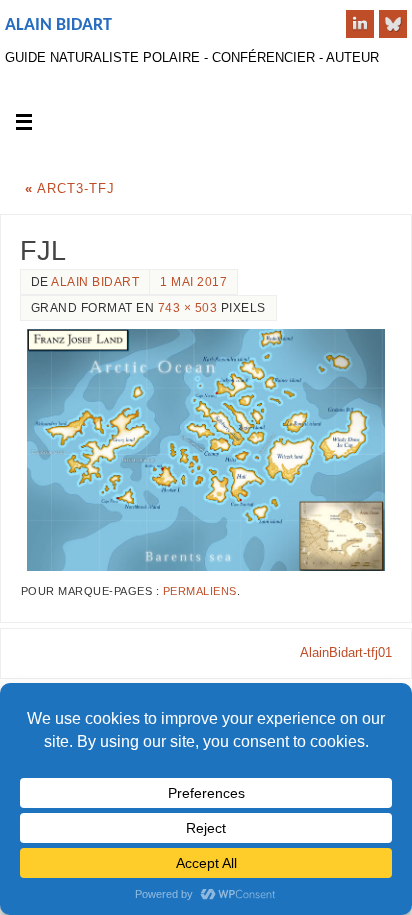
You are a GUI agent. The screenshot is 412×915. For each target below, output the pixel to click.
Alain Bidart (58, 25)
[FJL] (206, 450)
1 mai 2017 (193, 282)
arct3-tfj (70, 189)
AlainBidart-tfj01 (346, 653)
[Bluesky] (393, 24)
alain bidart (95, 282)
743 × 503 (188, 308)
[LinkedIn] (360, 24)
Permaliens (200, 591)
